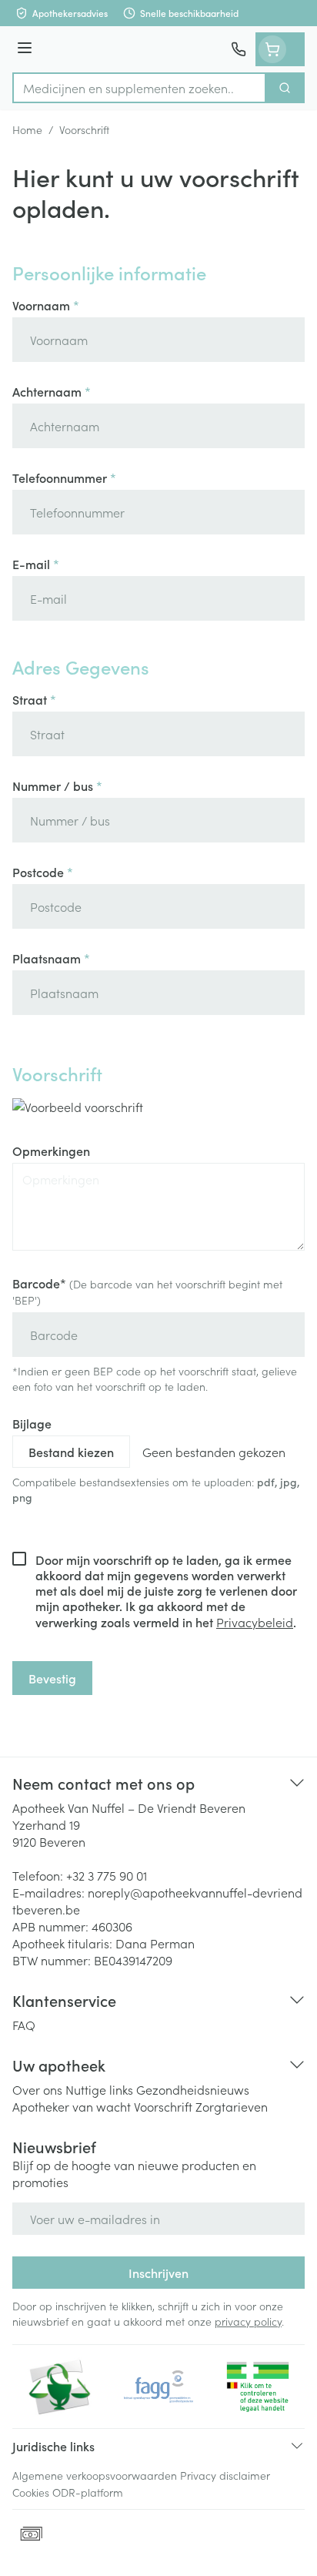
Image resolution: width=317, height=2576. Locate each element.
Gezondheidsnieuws (193, 2089)
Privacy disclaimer (225, 2475)
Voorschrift (163, 2106)
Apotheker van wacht (72, 2106)
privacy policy (248, 2321)
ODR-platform (88, 2492)
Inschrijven (158, 2273)
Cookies (31, 2492)
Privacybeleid (255, 1622)
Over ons (37, 2089)
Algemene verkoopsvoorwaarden (95, 2475)
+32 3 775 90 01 (107, 1875)
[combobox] (139, 88)
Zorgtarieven (232, 2106)
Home (27, 129)
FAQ (24, 2025)
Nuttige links (99, 2089)
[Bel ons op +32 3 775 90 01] (239, 49)
